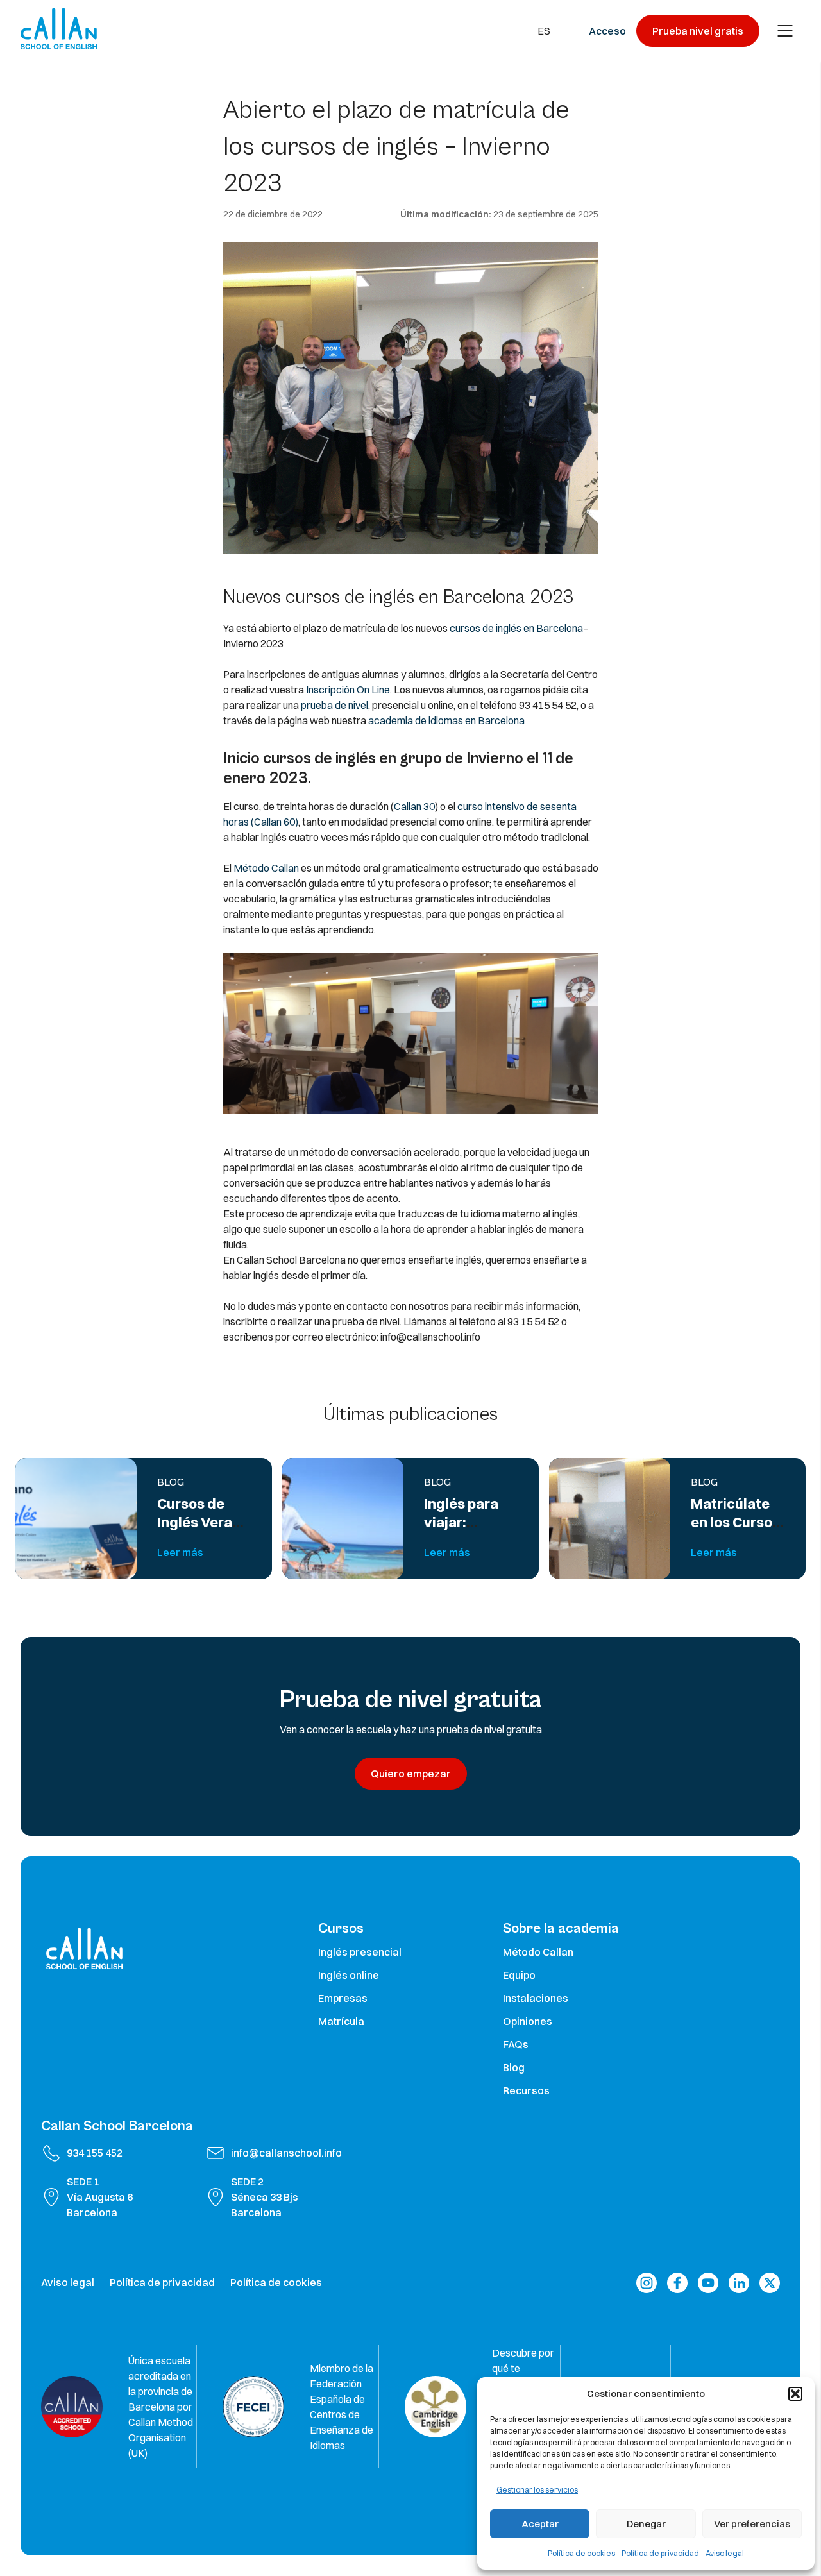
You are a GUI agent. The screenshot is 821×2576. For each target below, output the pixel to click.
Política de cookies (581, 2553)
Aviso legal (725, 2553)
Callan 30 (414, 806)
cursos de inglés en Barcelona (516, 628)
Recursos (526, 2090)
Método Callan (266, 868)
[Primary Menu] (785, 31)
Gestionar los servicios (537, 2490)
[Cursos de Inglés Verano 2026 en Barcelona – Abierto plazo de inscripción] (76, 1519)
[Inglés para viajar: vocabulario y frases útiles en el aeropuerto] (343, 1519)
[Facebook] (677, 2283)
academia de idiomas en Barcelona (445, 720)
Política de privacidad (660, 2553)
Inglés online (349, 1975)
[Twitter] (770, 2283)
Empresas (343, 1998)
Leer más (180, 1552)
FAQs (516, 2044)
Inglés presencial (360, 1952)
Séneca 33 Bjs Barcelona (265, 2205)
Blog (514, 2067)
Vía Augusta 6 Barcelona (100, 2205)
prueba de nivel (334, 705)
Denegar (646, 2524)
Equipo (519, 1975)
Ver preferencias (752, 2524)
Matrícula (341, 2021)
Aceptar (540, 2524)
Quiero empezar (411, 1774)
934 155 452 (95, 2153)
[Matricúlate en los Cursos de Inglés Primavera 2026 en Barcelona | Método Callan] (610, 1519)
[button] (795, 2394)
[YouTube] (708, 2283)
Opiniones (528, 2021)
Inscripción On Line (348, 690)
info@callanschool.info (286, 2153)
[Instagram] (647, 2283)
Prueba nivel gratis (698, 31)
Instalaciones (536, 1998)
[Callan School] (59, 29)
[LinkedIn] (739, 2283)
